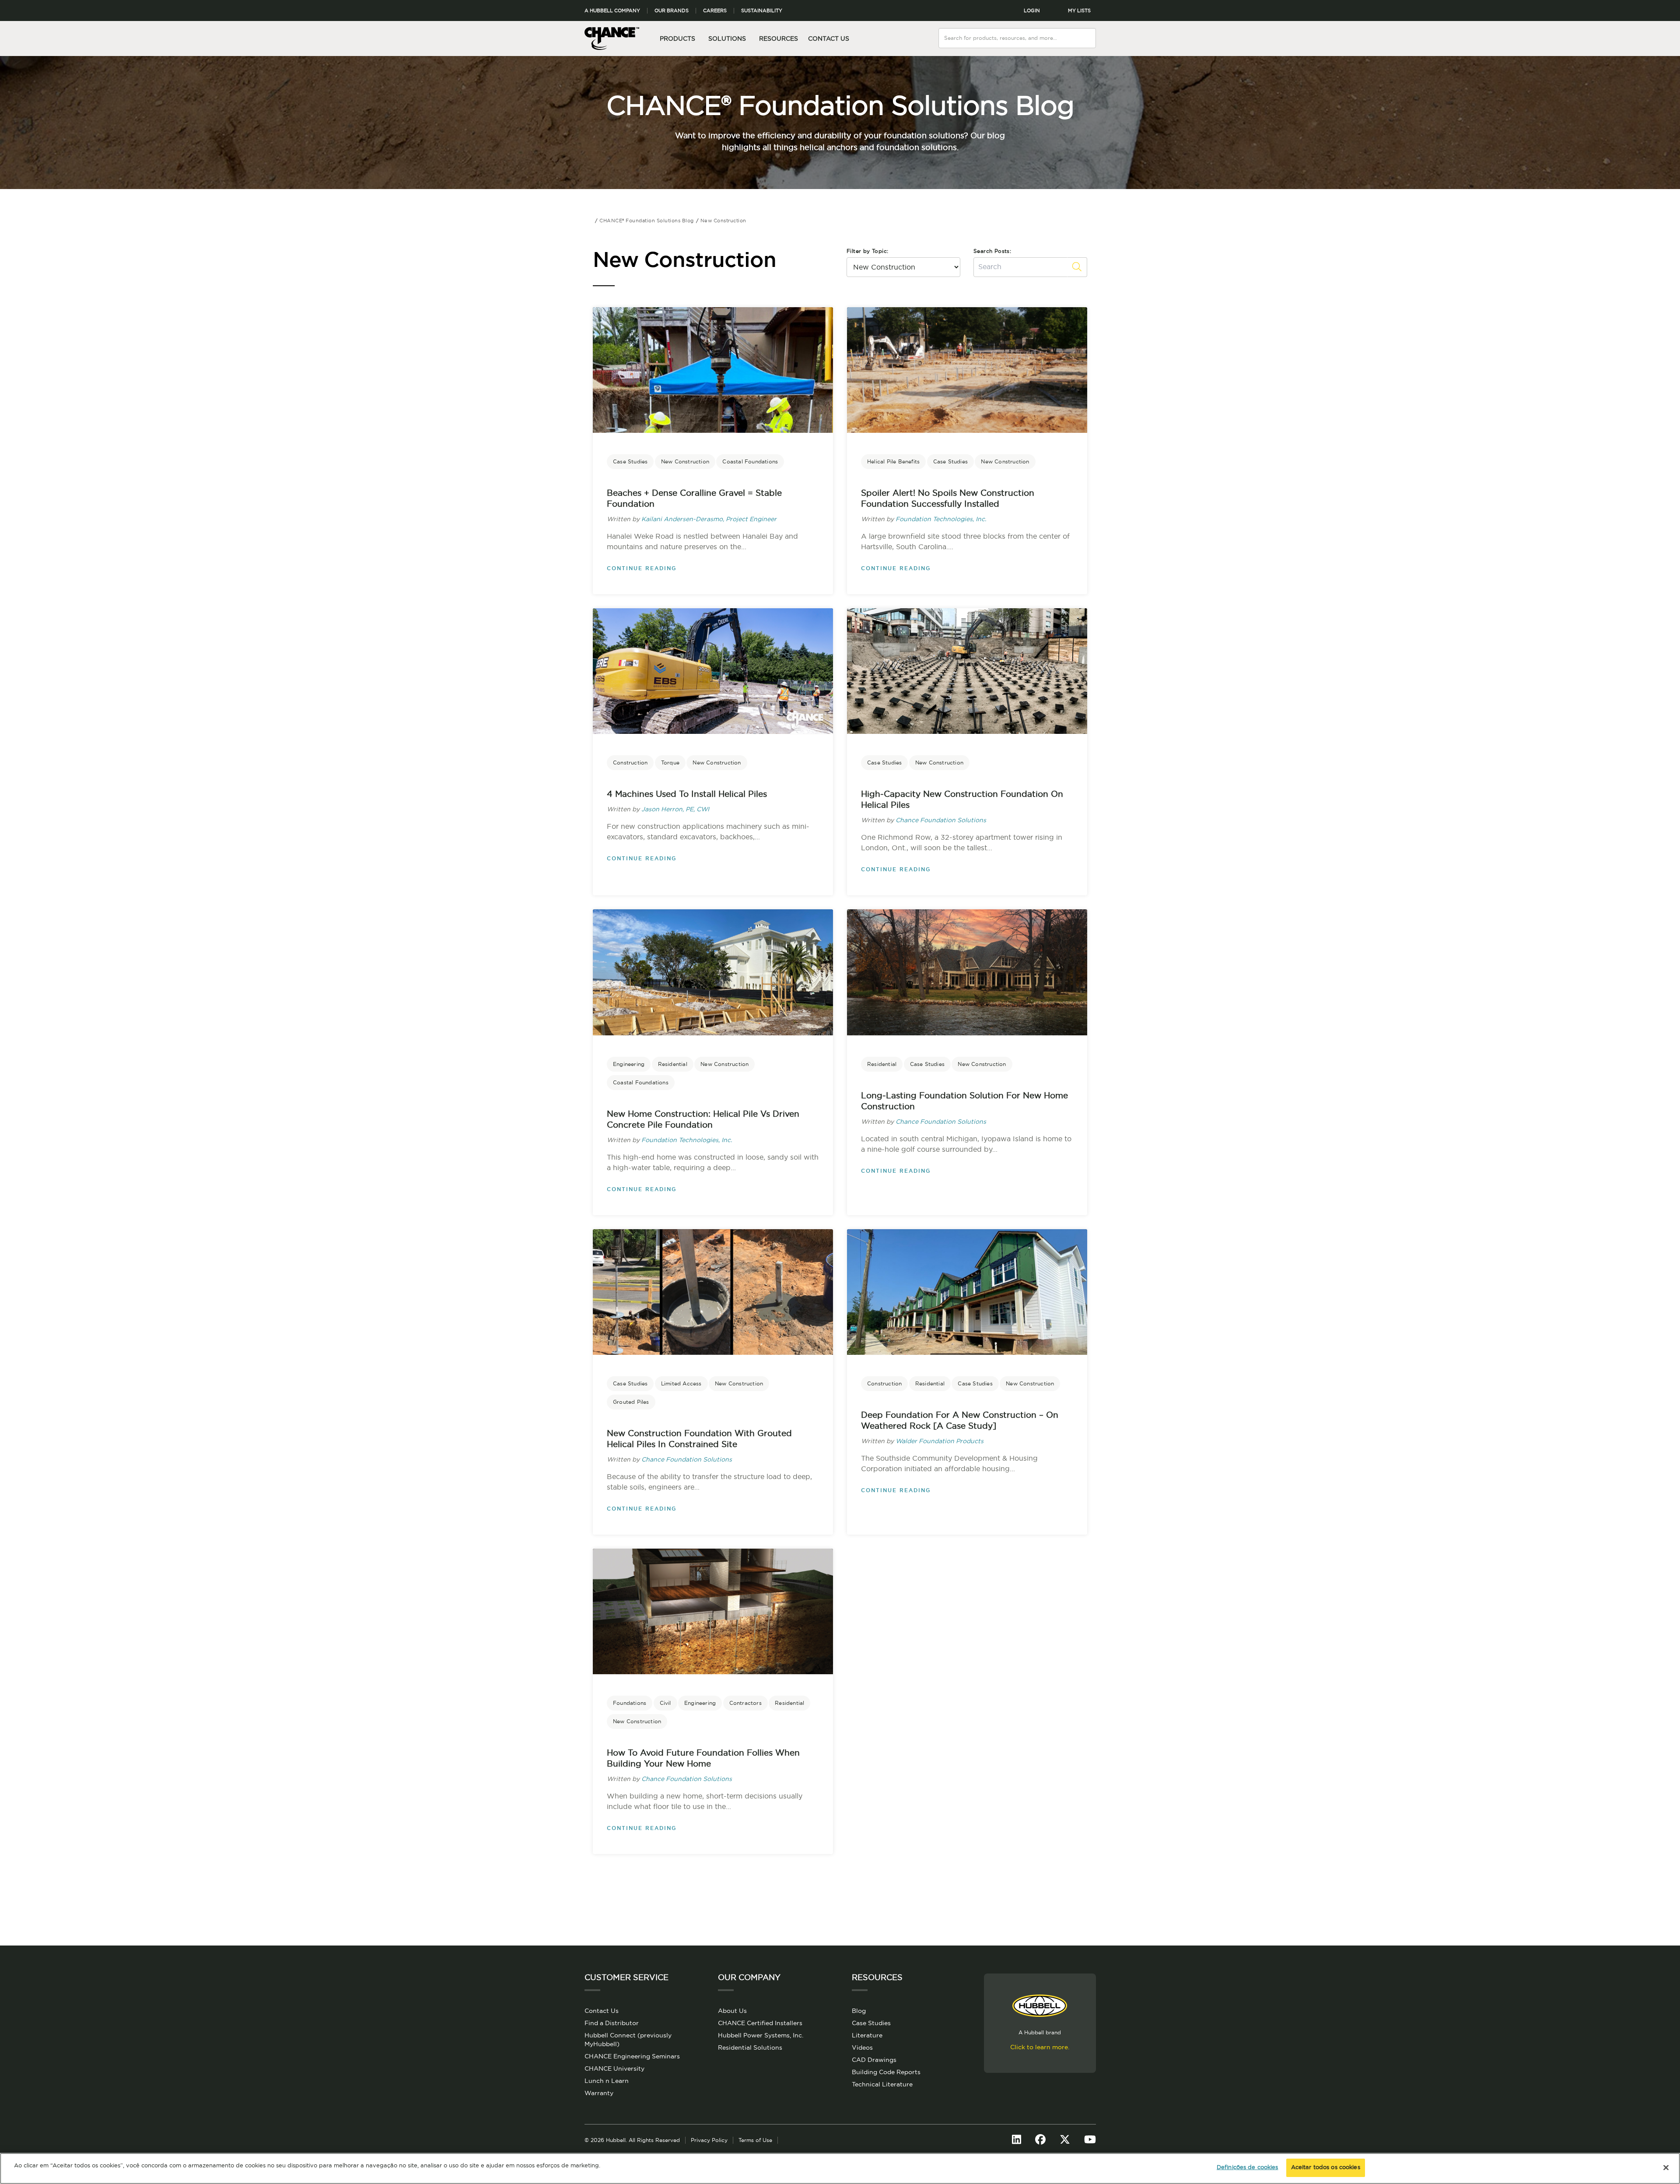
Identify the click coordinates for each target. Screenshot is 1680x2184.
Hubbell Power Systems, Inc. (761, 2036)
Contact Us (829, 39)
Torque (670, 763)
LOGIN (1032, 11)
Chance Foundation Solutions (941, 820)
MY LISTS (1079, 11)
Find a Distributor (612, 2023)
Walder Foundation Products (940, 1441)
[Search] (1090, 33)
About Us (732, 2011)
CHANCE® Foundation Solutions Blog (840, 107)
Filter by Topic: (867, 251)
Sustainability (762, 11)
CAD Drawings (874, 2060)
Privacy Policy (709, 2140)
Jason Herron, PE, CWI (675, 810)
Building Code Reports (886, 2072)
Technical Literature (882, 2085)
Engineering (629, 1064)
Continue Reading (642, 568)
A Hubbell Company (612, 11)
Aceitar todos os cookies (1326, 2168)
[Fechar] (1666, 2167)
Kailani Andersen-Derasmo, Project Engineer (709, 519)
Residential (673, 1064)
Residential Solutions (750, 2048)
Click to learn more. (1040, 2047)
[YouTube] (1090, 2140)
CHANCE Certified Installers (760, 2023)
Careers (715, 11)
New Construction (685, 462)
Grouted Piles (631, 1402)
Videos (862, 2048)
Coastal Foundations (750, 462)
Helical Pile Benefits (893, 462)
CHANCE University (614, 2069)
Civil (665, 1703)
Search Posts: (992, 251)
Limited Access (681, 1384)
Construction (630, 763)
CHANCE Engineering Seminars (632, 2057)
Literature (867, 2036)
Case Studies (630, 462)
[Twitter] (1065, 2140)
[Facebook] (1040, 2140)
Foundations (630, 1703)
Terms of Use (755, 2140)
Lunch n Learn (607, 2081)
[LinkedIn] (1017, 2140)
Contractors (745, 1703)
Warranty (599, 2093)
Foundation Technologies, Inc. (941, 519)
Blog (859, 2011)
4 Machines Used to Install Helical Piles (687, 794)
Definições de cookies (1248, 2168)
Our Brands (672, 11)
